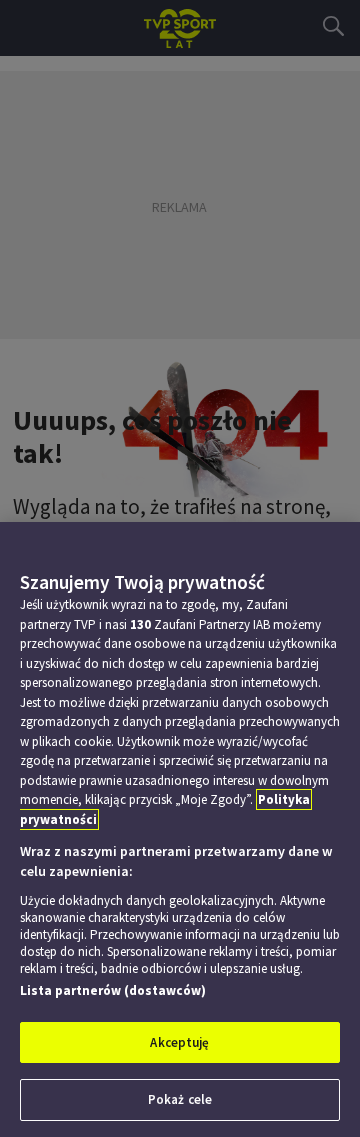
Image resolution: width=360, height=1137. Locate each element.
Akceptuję (179, 1042)
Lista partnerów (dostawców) (113, 990)
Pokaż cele (180, 1099)
